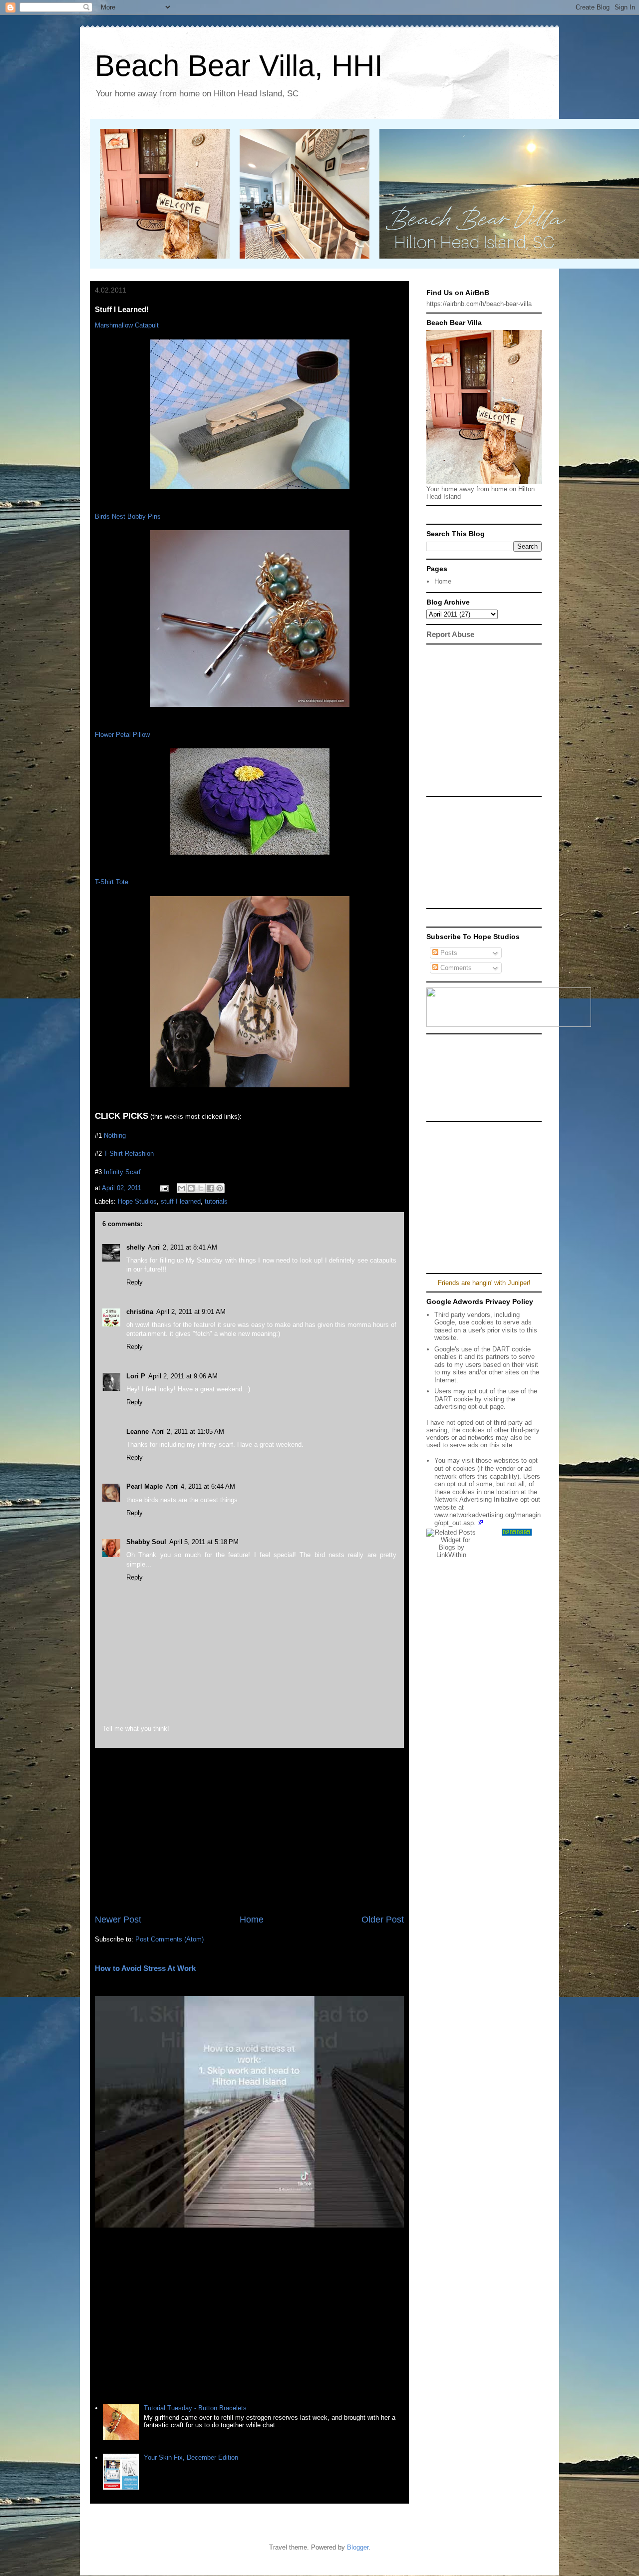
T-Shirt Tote (112, 882)
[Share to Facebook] (210, 1188)
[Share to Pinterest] (220, 1188)
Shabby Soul (146, 1542)
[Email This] (182, 1188)
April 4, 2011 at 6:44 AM (200, 1486)
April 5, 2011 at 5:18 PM (204, 1542)
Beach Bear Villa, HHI (239, 66)
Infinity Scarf (122, 1172)
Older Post (383, 1920)
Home (252, 1920)
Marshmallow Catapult (127, 325)
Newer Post (118, 1920)
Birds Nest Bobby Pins (128, 516)
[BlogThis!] (191, 1188)
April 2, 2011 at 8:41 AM (182, 1247)
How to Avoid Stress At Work (145, 1968)
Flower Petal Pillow (122, 735)
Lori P (136, 1376)
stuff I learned (181, 1201)
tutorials (216, 1201)
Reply (135, 1282)
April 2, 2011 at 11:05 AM (188, 1432)
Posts (448, 953)
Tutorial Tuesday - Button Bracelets (195, 2408)
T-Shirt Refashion (129, 1153)
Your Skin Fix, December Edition (191, 2457)
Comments (455, 968)
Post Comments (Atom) (169, 1939)
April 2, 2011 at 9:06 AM (183, 1376)
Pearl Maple (145, 1486)
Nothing (115, 1135)
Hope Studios (137, 1201)
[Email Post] (163, 1188)
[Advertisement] (249, 1831)
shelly (136, 1247)
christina (140, 1312)
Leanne (138, 1432)
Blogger (358, 2547)
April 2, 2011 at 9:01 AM (191, 1312)
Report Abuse (450, 634)
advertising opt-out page (469, 1407)
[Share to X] (201, 1188)
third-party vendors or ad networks (483, 1434)
